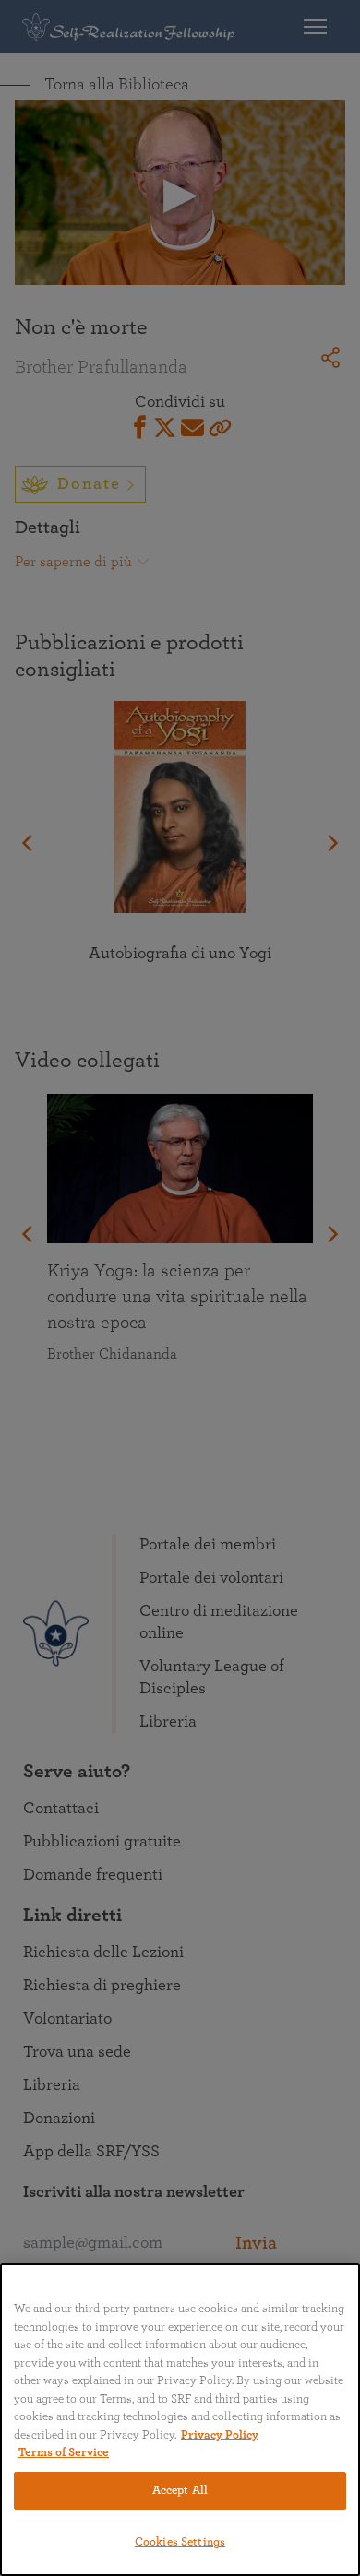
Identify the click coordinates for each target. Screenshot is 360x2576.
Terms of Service (64, 2453)
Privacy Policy (220, 2435)
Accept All (180, 2491)
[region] (180, 2420)
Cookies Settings (180, 2542)
